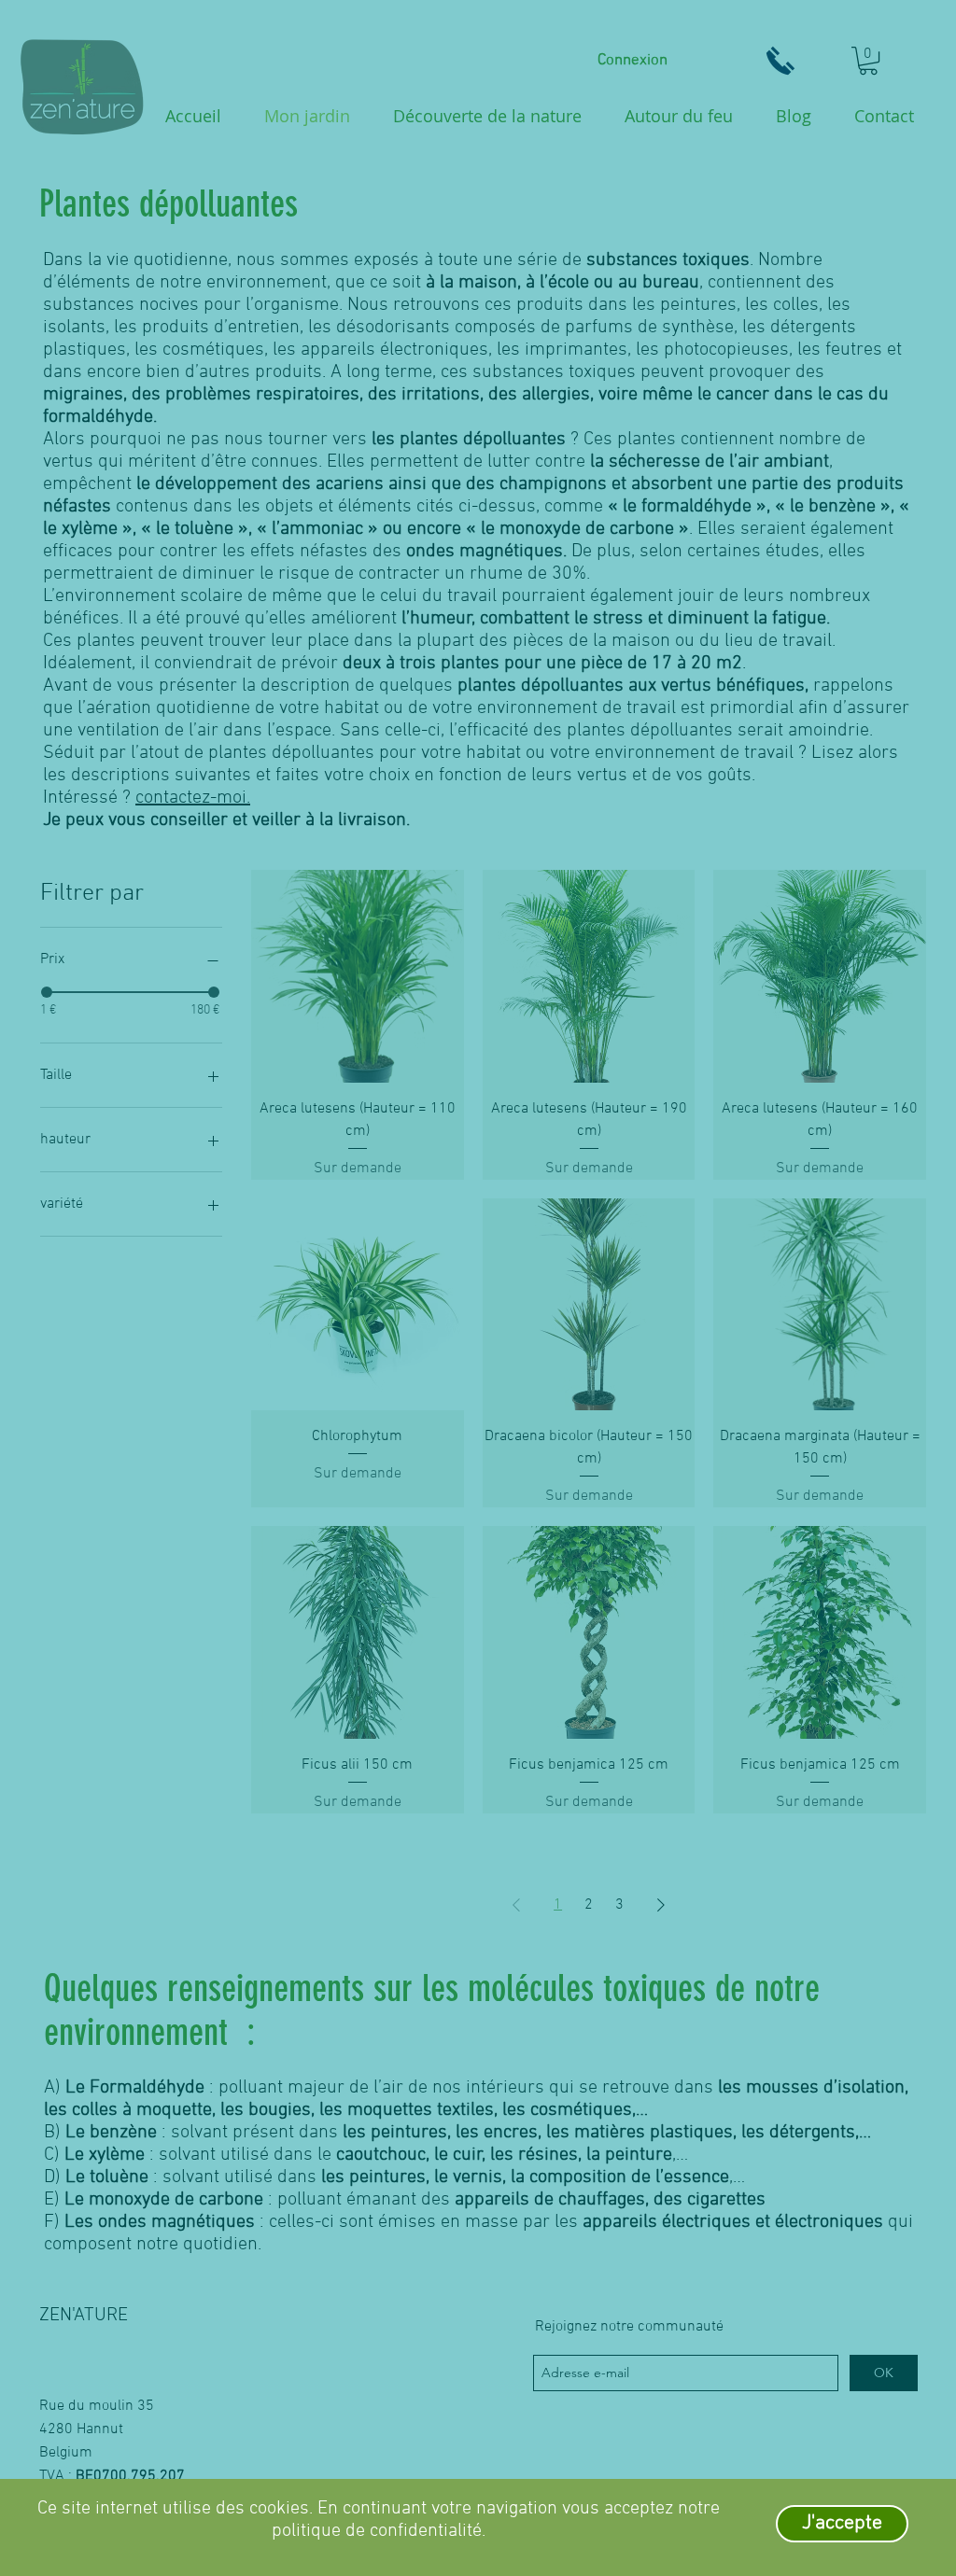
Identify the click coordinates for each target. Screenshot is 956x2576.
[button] (842, 2524)
